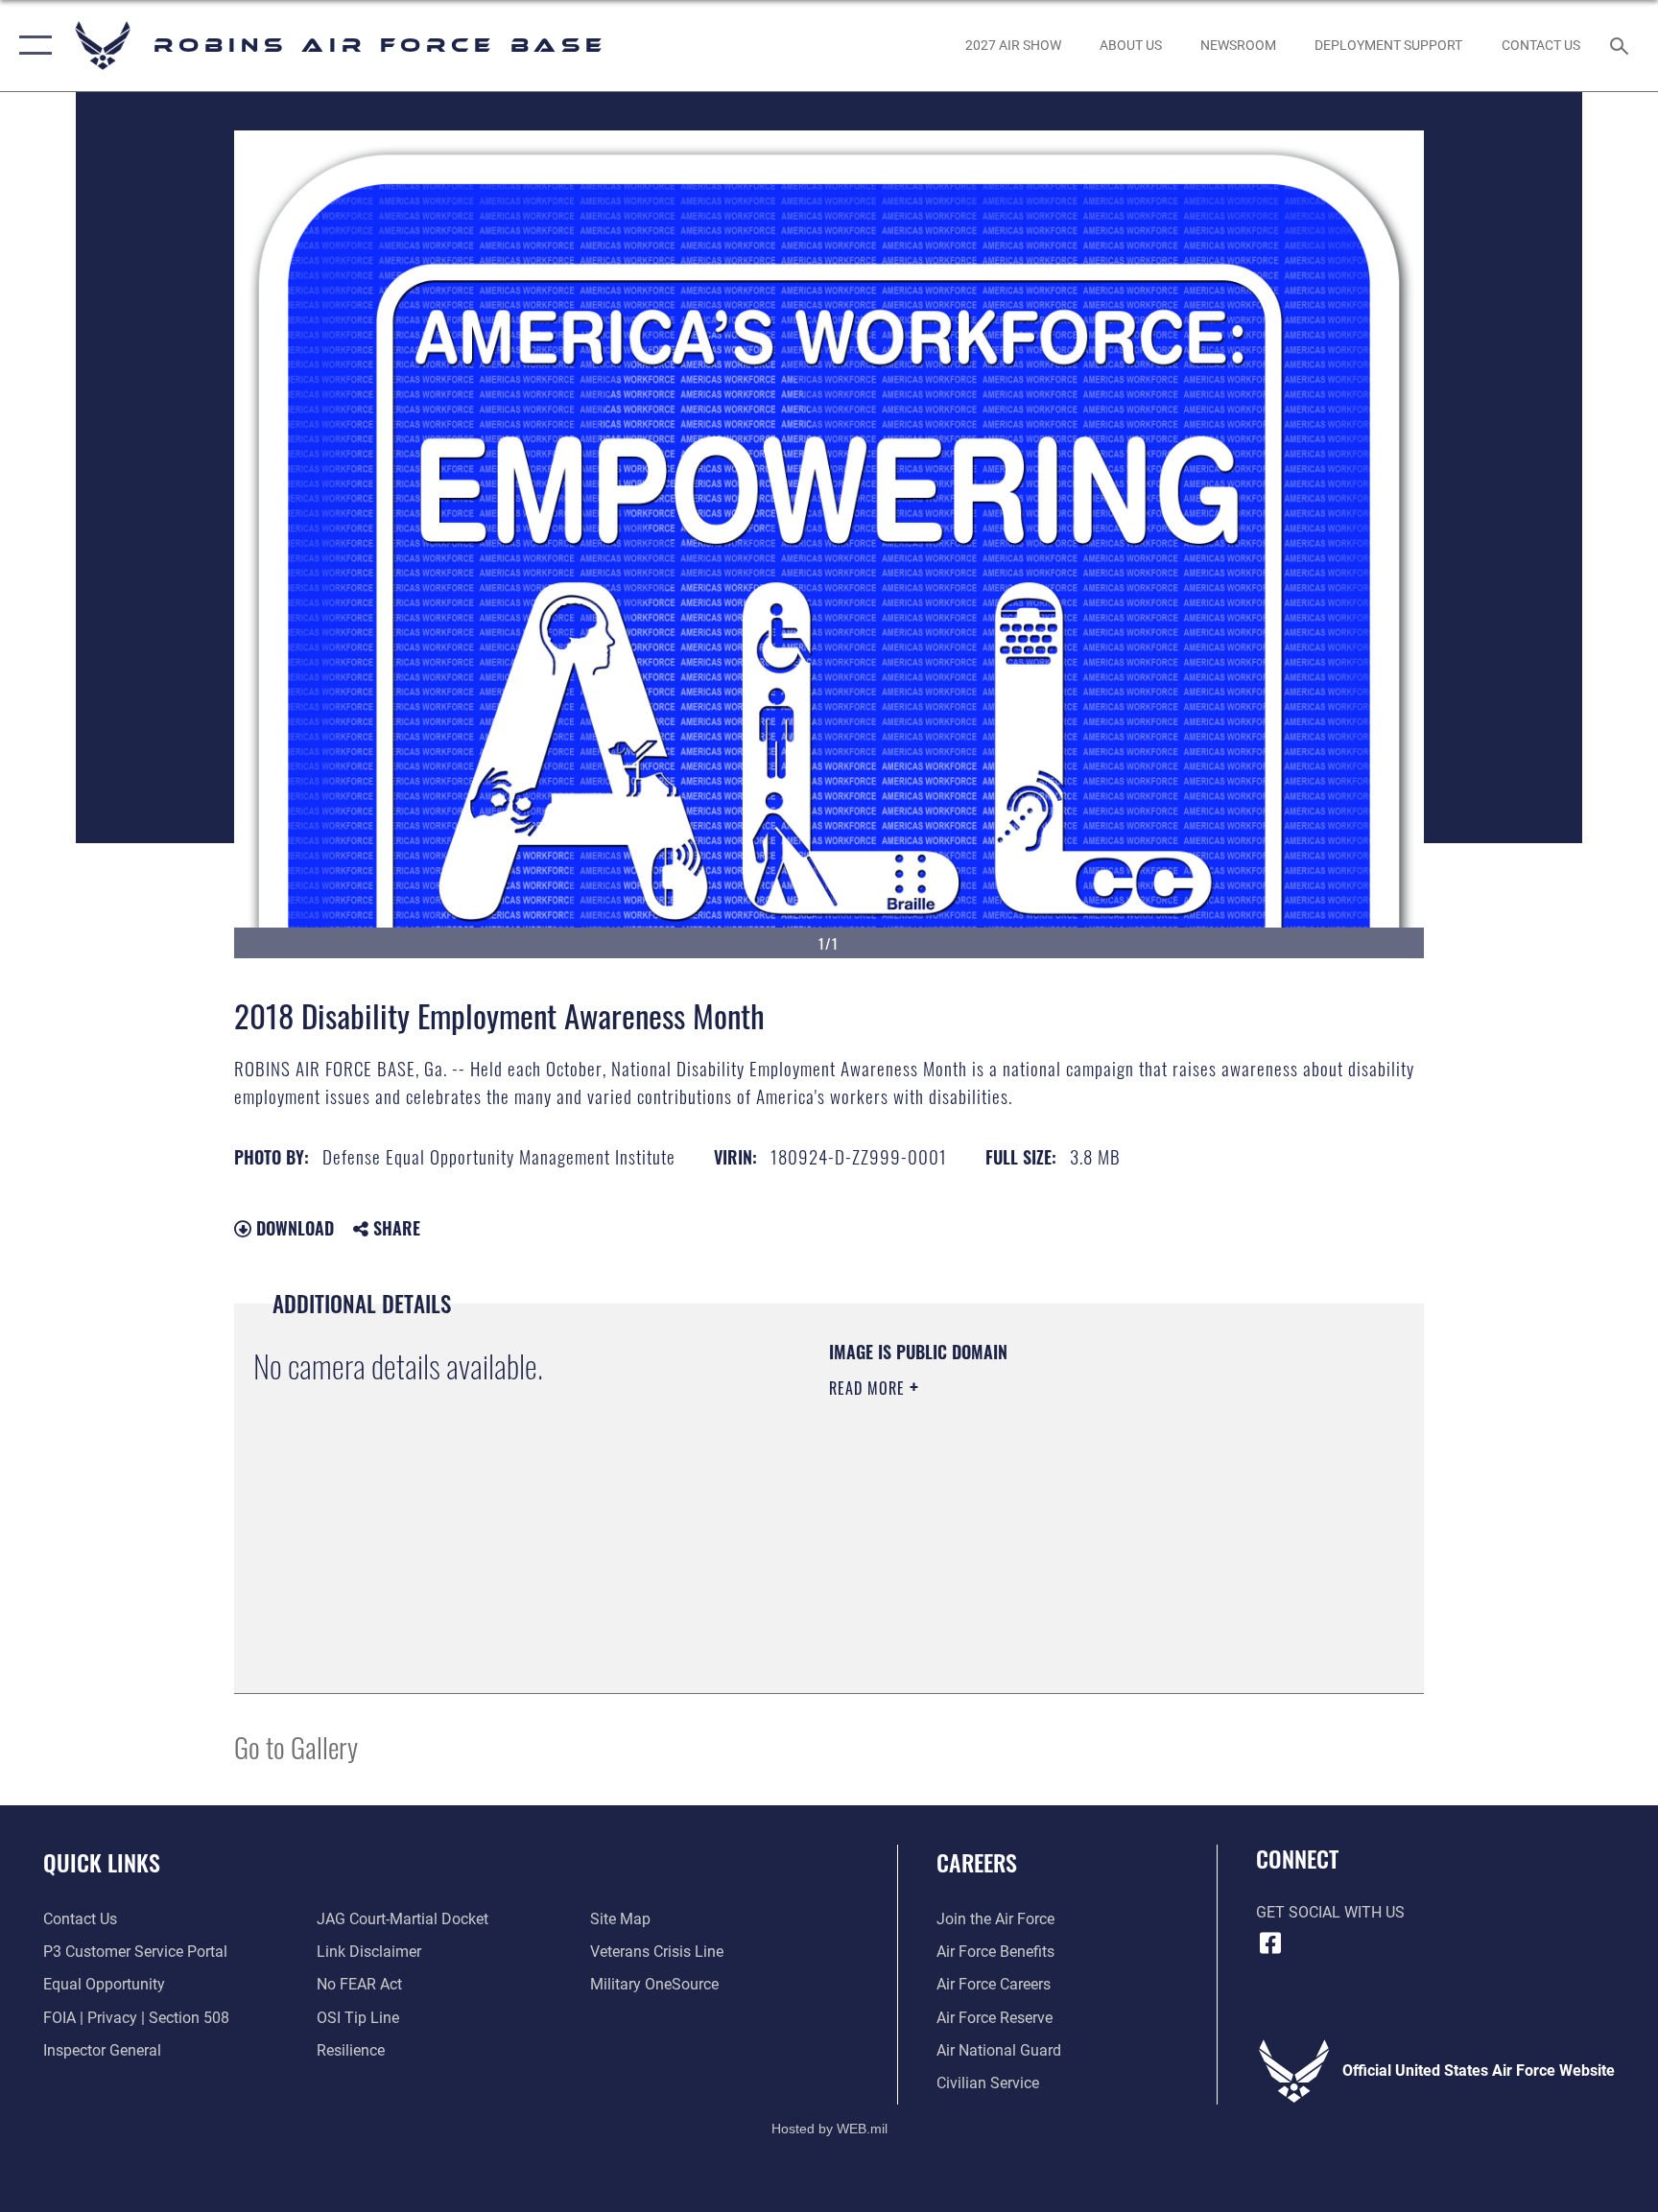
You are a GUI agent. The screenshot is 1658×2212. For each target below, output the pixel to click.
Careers (977, 1862)
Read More (869, 1388)
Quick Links (102, 1862)
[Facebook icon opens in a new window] (1270, 1943)
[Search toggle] (1622, 45)
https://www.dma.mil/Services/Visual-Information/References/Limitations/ (1016, 1523)
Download (293, 1228)
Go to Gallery (296, 1746)
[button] (31, 46)
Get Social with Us (1330, 1912)
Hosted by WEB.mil (829, 2129)
